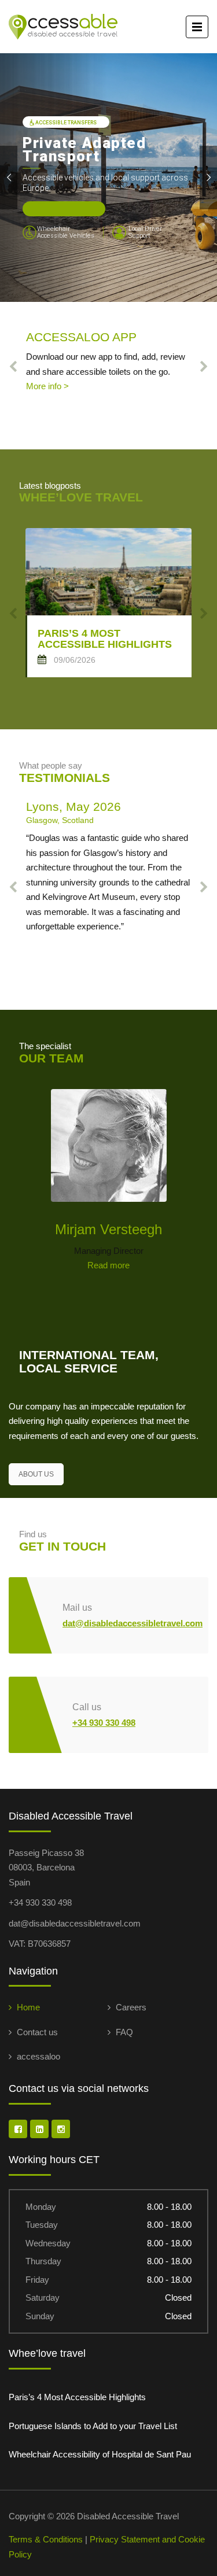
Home (28, 2007)
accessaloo (38, 2056)
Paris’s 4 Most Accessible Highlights (77, 2397)
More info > (47, 386)
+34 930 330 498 (104, 1723)
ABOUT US (36, 1474)
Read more (108, 1265)
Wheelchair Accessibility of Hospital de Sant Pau (100, 2454)
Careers (131, 2007)
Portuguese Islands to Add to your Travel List (93, 2426)
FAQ (124, 2032)
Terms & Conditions (46, 2539)
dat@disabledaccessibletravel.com (133, 1623)
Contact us (37, 2032)
